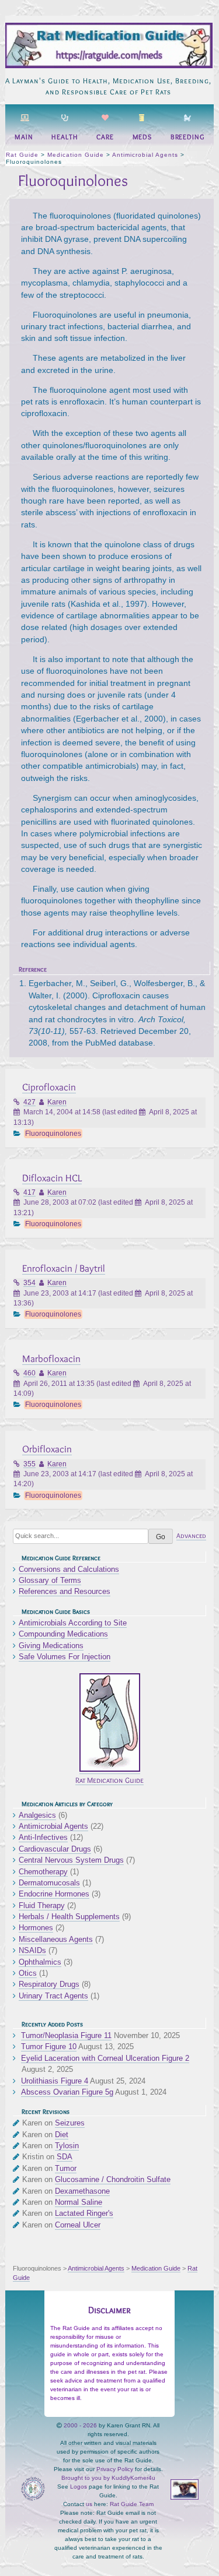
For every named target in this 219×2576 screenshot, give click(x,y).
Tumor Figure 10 (49, 2047)
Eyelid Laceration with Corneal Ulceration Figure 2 (105, 2058)
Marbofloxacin (51, 1358)
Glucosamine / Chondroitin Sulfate (113, 2179)
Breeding (187, 137)
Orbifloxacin (47, 1449)
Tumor (66, 2168)
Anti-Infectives (43, 1837)
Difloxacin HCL (52, 1178)
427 (29, 1102)
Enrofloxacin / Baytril (64, 1268)
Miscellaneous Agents (56, 1939)
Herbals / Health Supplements (69, 1917)
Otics (28, 1973)
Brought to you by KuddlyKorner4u (108, 2478)
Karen (57, 1102)
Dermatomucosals (49, 1883)
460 (29, 1373)
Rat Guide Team (132, 2504)
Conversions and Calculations (69, 1569)
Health (65, 137)
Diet (62, 2135)
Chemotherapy (43, 1872)
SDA (65, 2157)
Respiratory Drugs (49, 1984)
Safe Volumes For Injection (65, 1657)
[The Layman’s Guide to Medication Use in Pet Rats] (108, 66)
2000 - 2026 (80, 2425)
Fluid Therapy (42, 1905)
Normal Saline (79, 2202)
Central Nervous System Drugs (71, 1860)
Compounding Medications (63, 1634)
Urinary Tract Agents (53, 1996)
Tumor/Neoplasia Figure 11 (66, 2035)
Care (105, 137)
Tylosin (67, 2146)
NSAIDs (32, 1950)
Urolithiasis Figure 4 (55, 2081)
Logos (79, 2487)
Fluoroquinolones (53, 1134)
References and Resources (65, 1591)
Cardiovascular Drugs (55, 1849)
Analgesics (37, 1815)
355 (29, 1464)
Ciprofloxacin (49, 1087)
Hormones (36, 1928)
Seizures (70, 2123)
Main (24, 137)
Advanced (191, 1536)
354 (29, 1283)
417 (29, 1192)
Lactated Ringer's (84, 2213)
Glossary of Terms (50, 1580)
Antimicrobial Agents (53, 1826)
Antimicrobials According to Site (73, 1623)
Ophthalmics (40, 1962)
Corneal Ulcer (78, 2225)
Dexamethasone (82, 2191)
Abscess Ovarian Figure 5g (67, 2092)
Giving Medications (51, 1646)
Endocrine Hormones (54, 1894)
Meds (142, 137)
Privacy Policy (115, 2469)
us (89, 2504)
